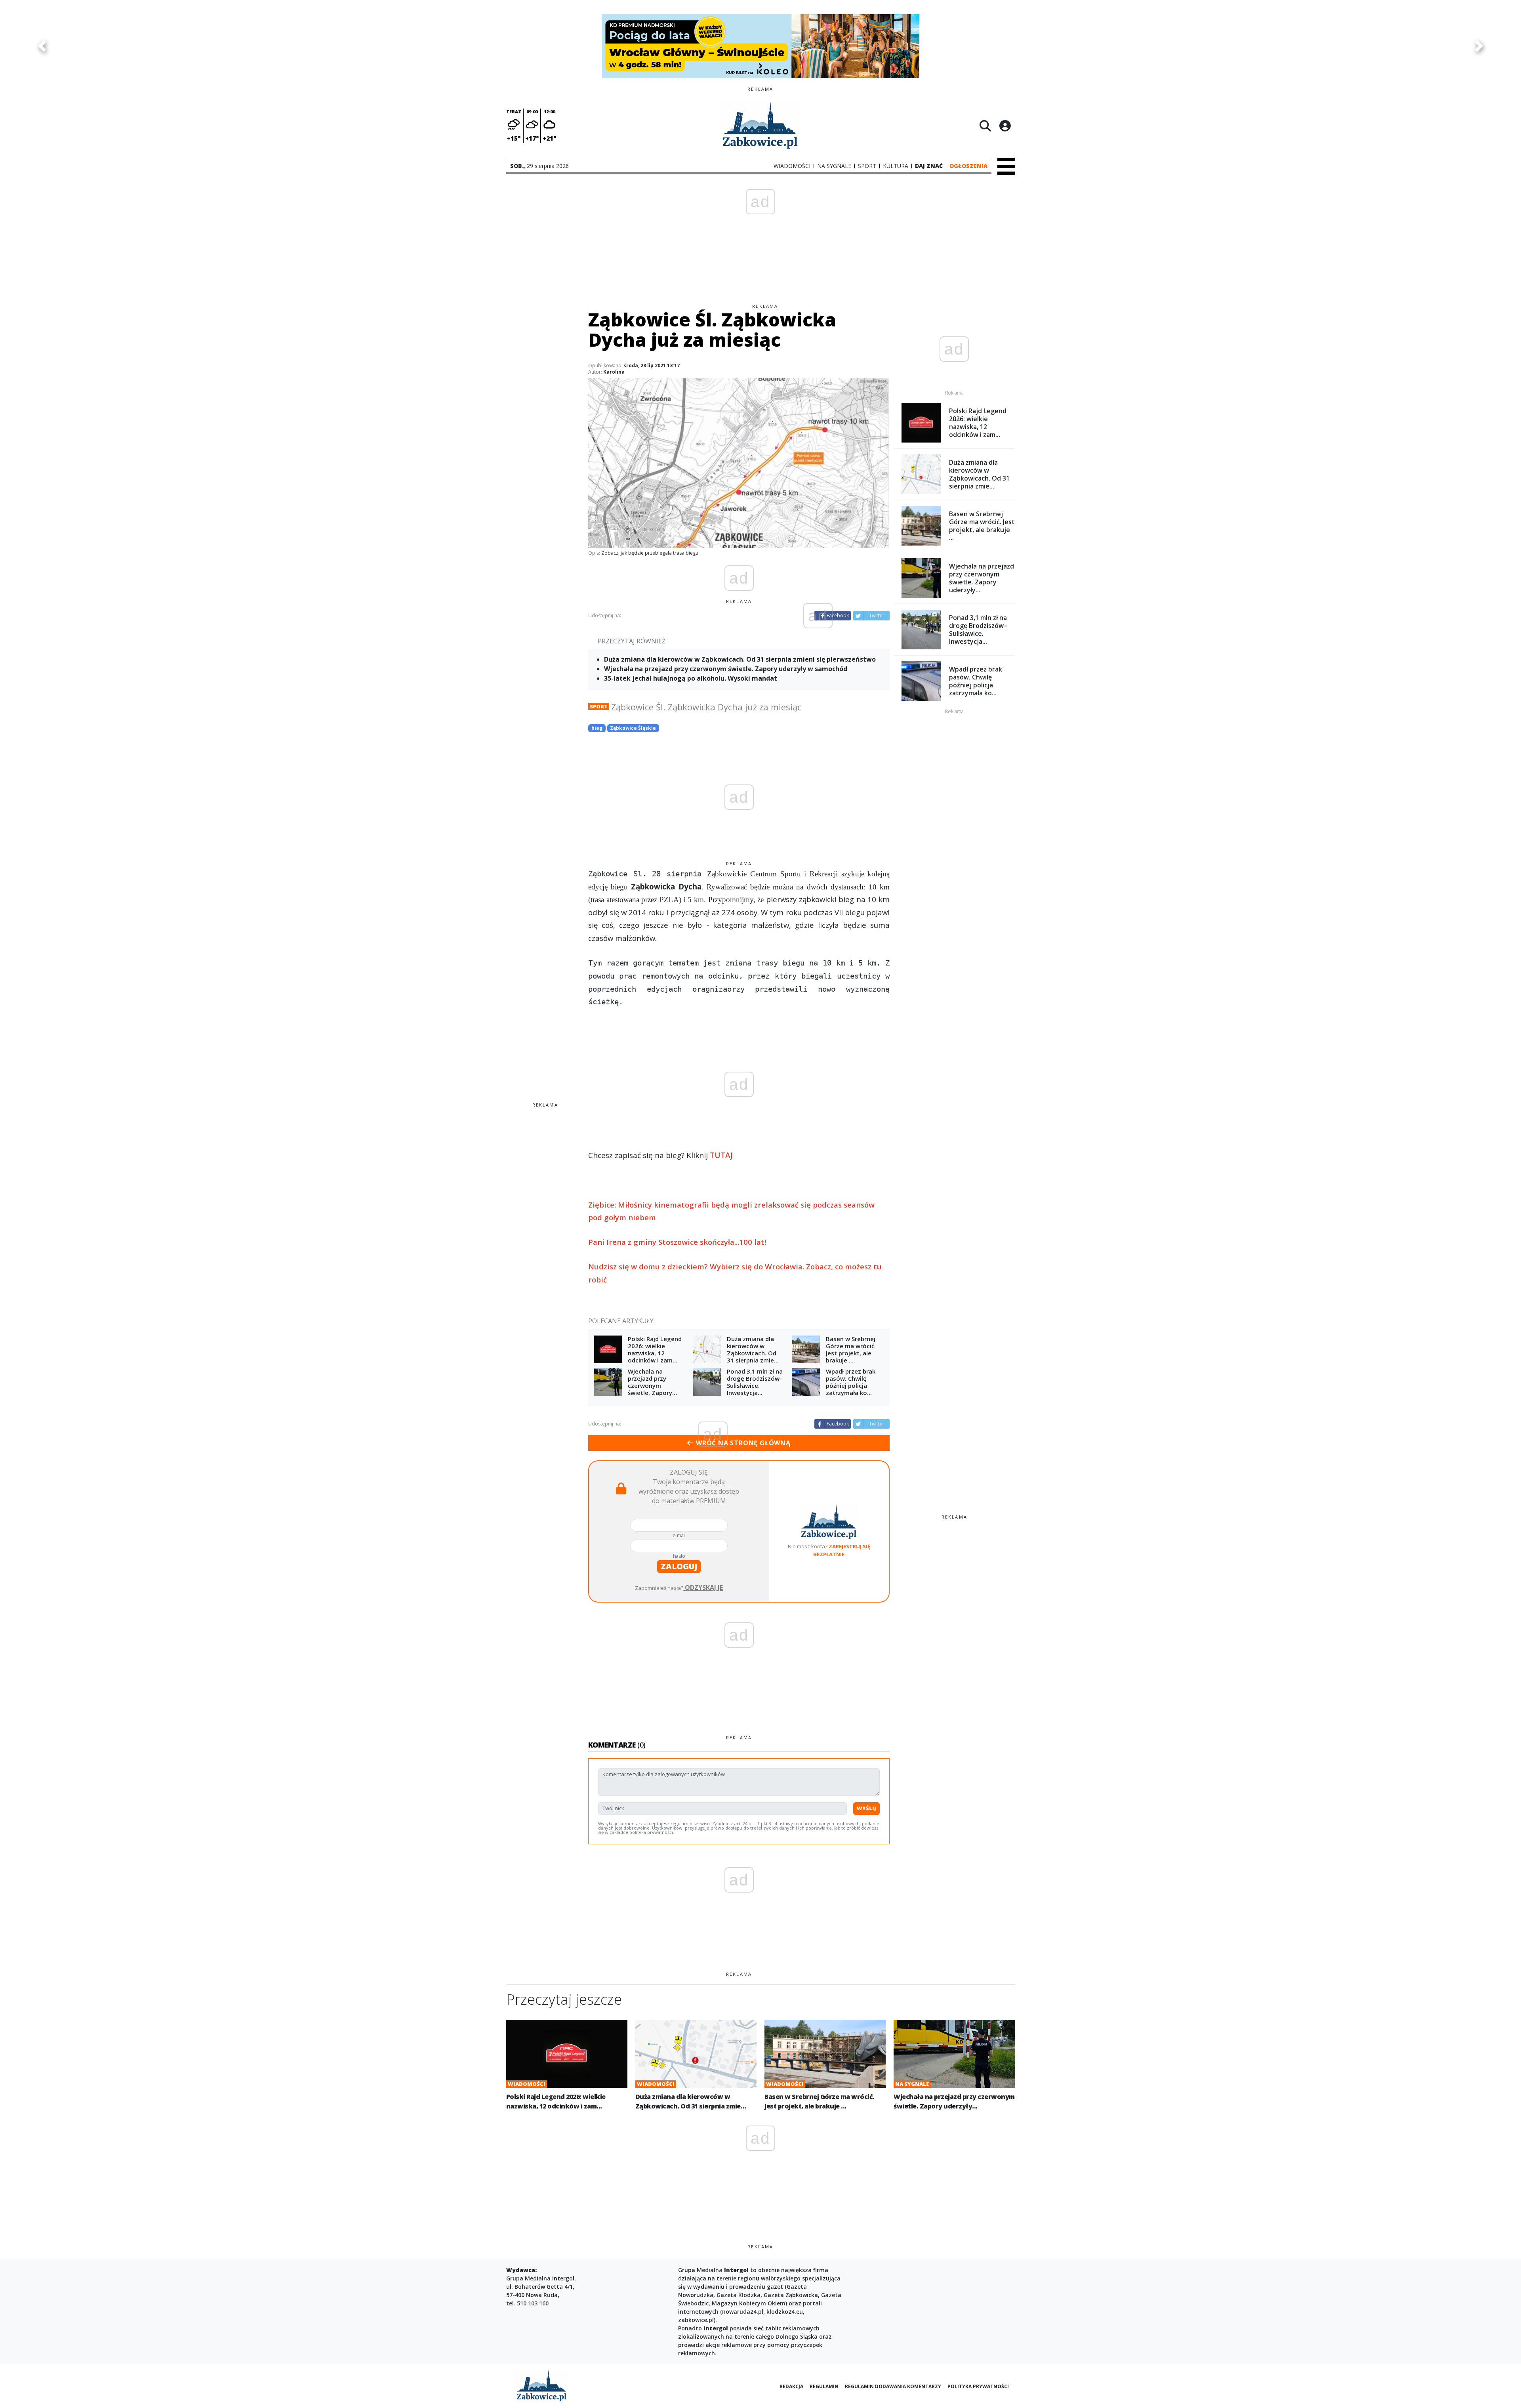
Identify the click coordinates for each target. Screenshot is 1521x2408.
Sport (599, 706)
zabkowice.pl (696, 2320)
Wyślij (866, 1808)
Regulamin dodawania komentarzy (893, 2386)
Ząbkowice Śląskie (633, 728)
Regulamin (824, 2386)
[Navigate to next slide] (1479, 46)
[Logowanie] (1005, 126)
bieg (597, 728)
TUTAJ (721, 1155)
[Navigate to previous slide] (42, 46)
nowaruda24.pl (743, 2312)
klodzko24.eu (785, 2312)
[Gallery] (760, 46)
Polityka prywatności (978, 2386)
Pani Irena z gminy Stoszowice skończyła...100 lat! (677, 1242)
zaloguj (679, 1566)
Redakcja (791, 2386)
